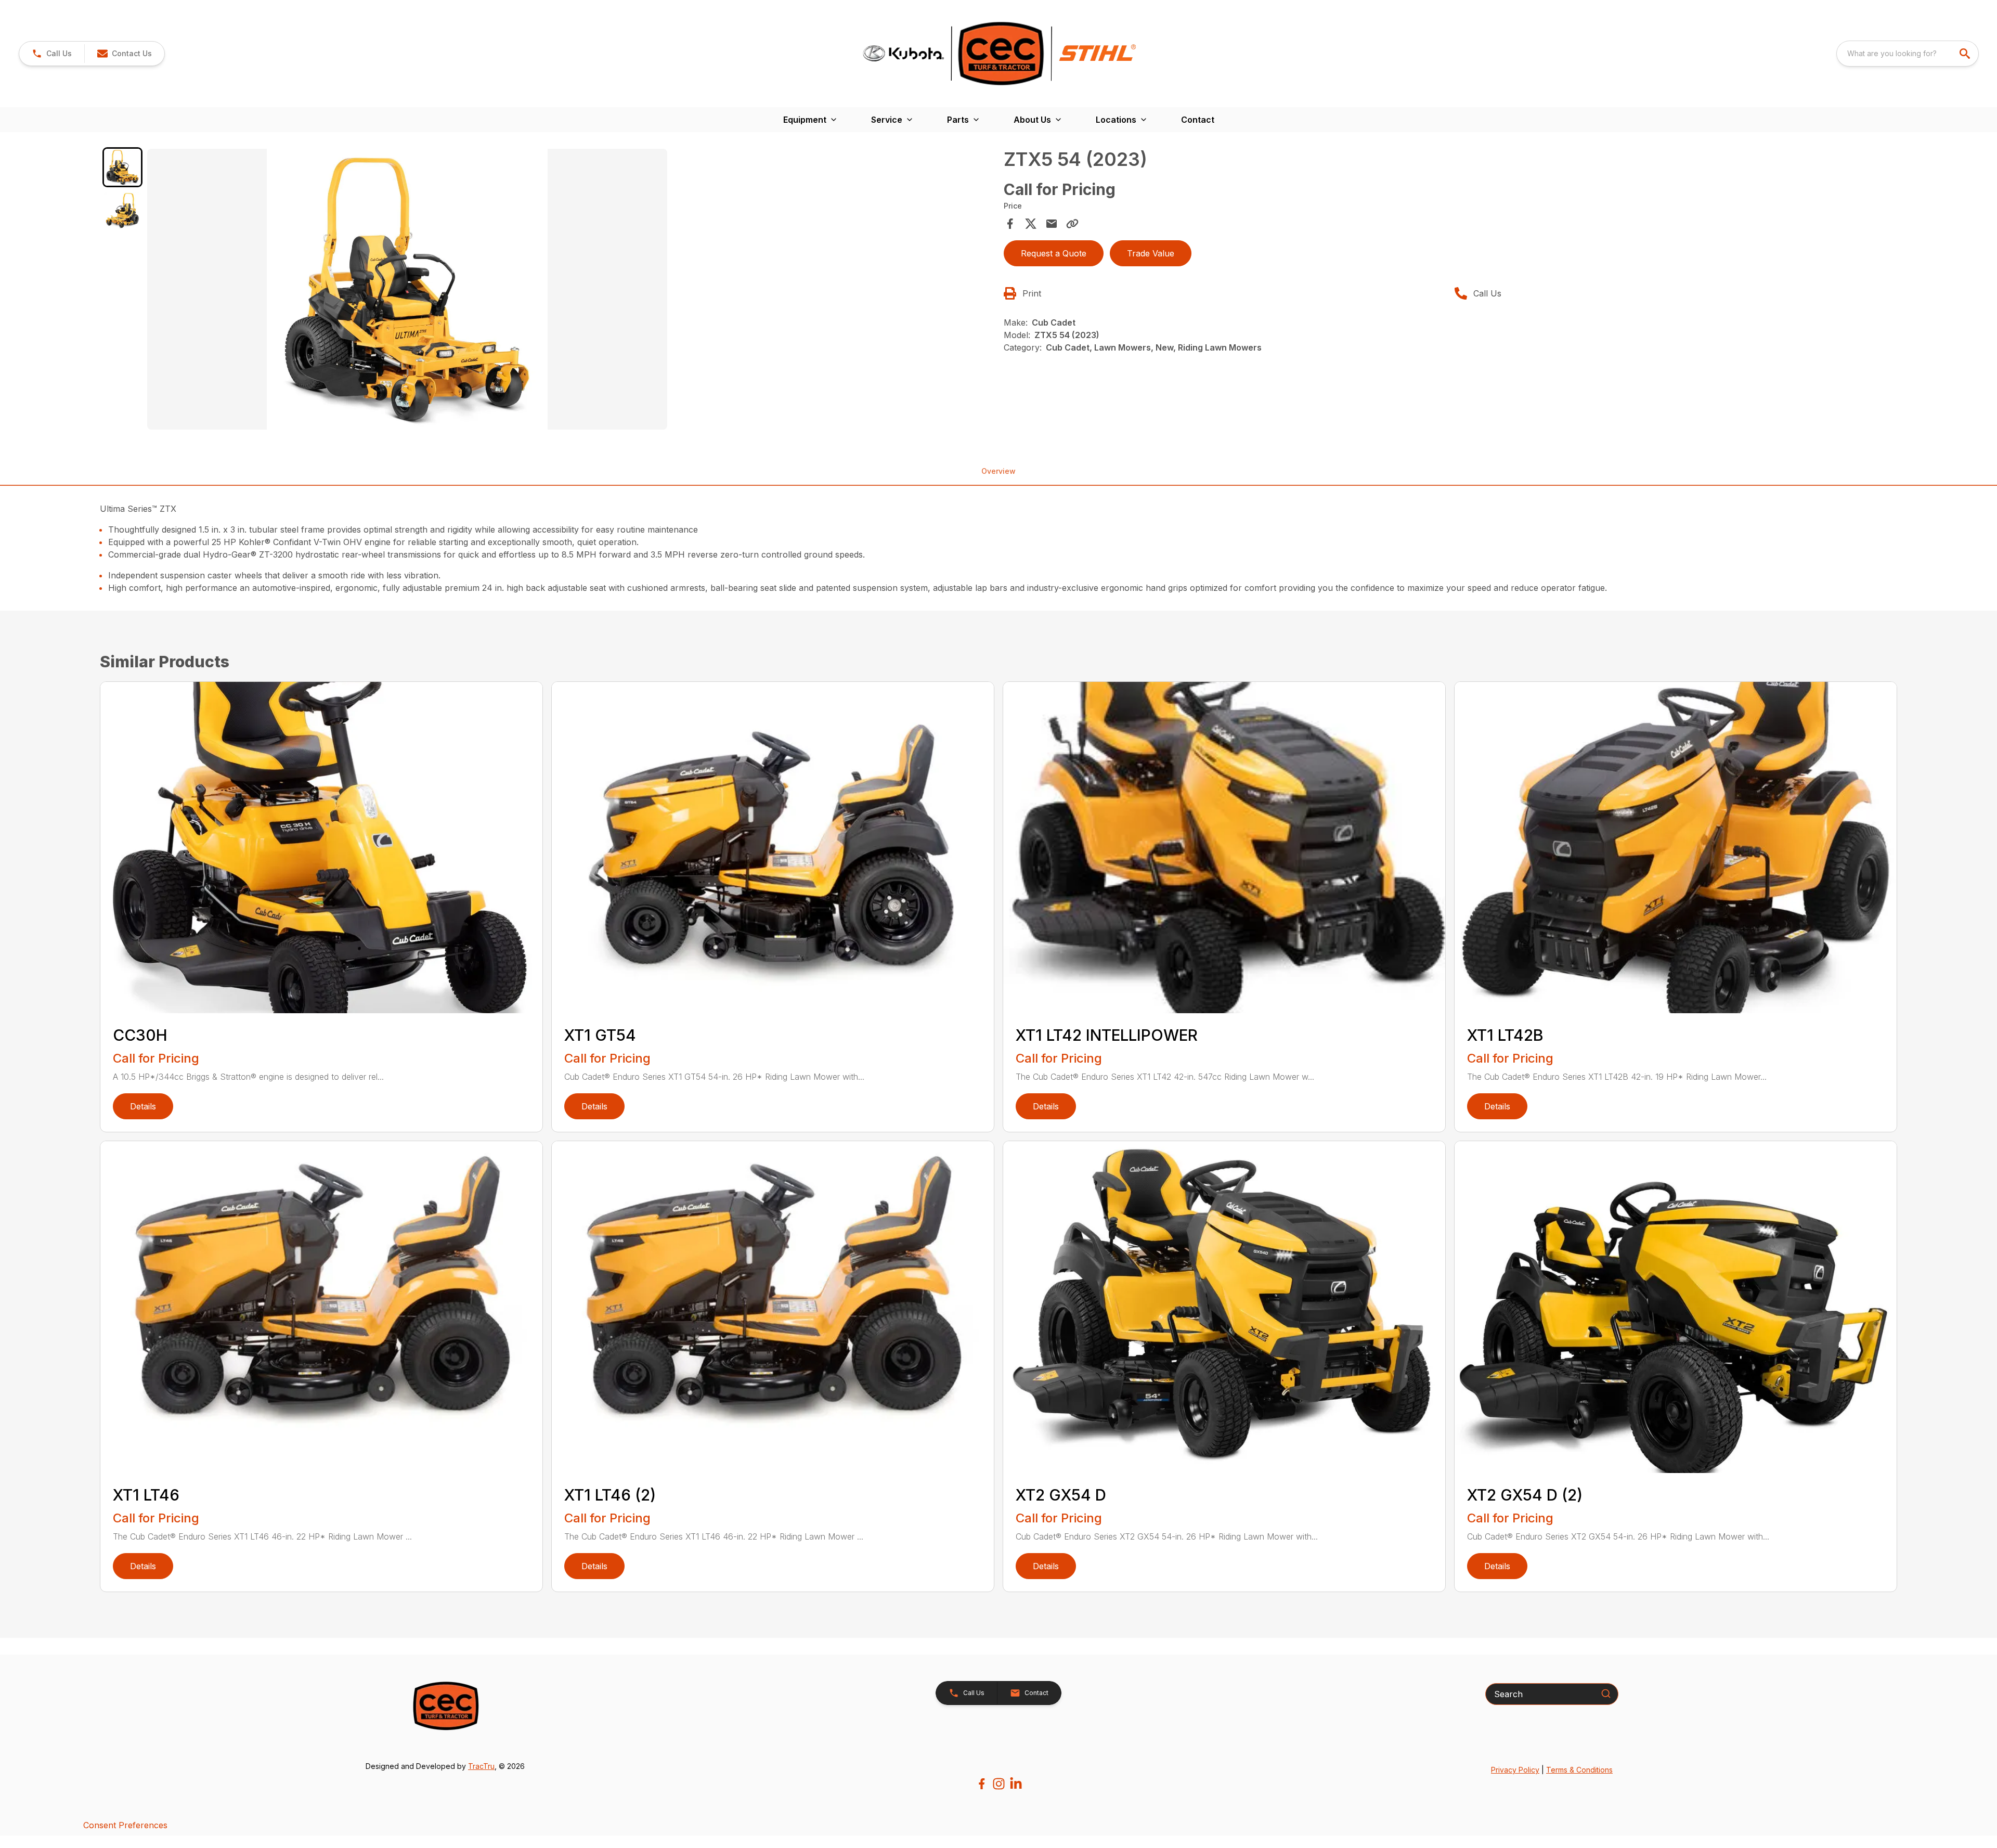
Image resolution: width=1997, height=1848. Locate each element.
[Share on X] (1031, 224)
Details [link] (143, 1106)
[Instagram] (999, 1784)
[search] (1966, 54)
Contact (1198, 120)
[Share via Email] (1052, 224)
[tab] (122, 167)
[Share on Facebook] (1010, 224)
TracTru (481, 1766)
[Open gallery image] (407, 289)
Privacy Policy (1515, 1770)
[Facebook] (982, 1784)
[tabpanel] (570, 291)
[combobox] (1908, 54)
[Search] (1606, 1694)
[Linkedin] (1016, 1784)
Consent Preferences (125, 1825)
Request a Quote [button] (1054, 253)
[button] (52, 54)
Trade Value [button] (1151, 253)
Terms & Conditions (1579, 1770)
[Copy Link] (1072, 224)
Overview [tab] (998, 471)
